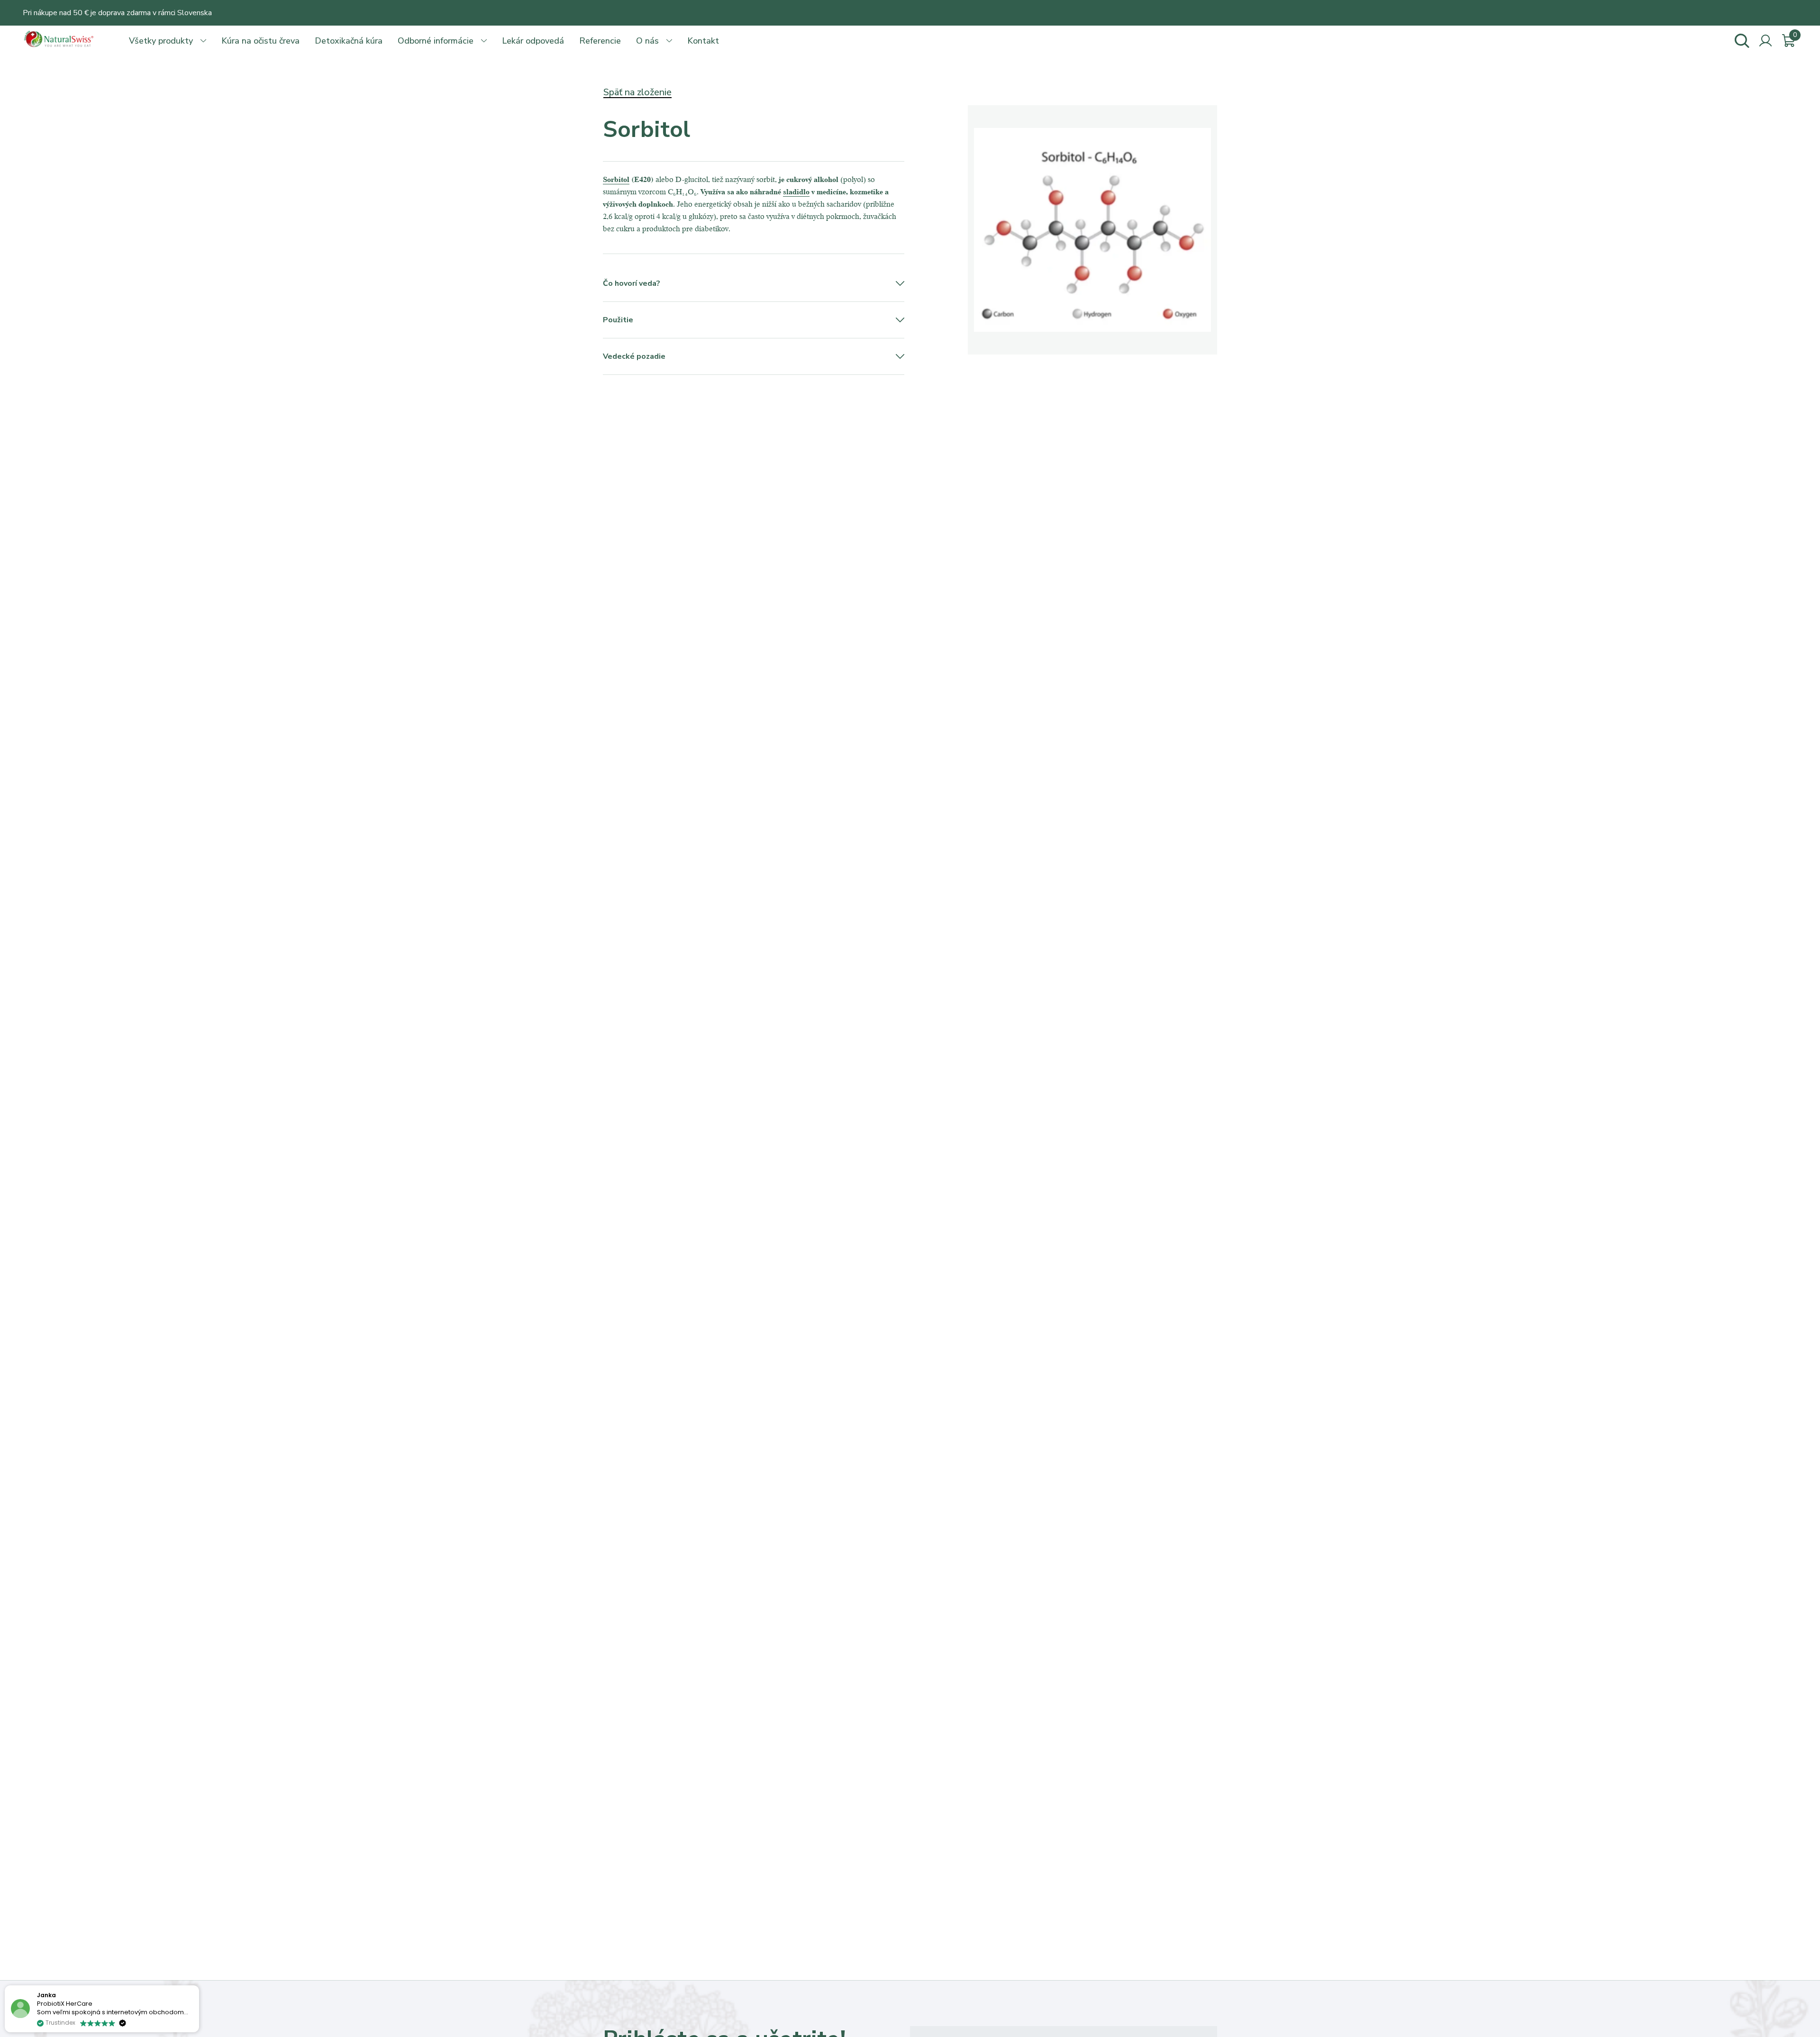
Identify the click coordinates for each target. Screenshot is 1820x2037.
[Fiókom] (1765, 41)
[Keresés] (1742, 41)
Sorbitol (616, 179)
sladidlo (796, 191)
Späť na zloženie (637, 92)
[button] (199, 1986)
